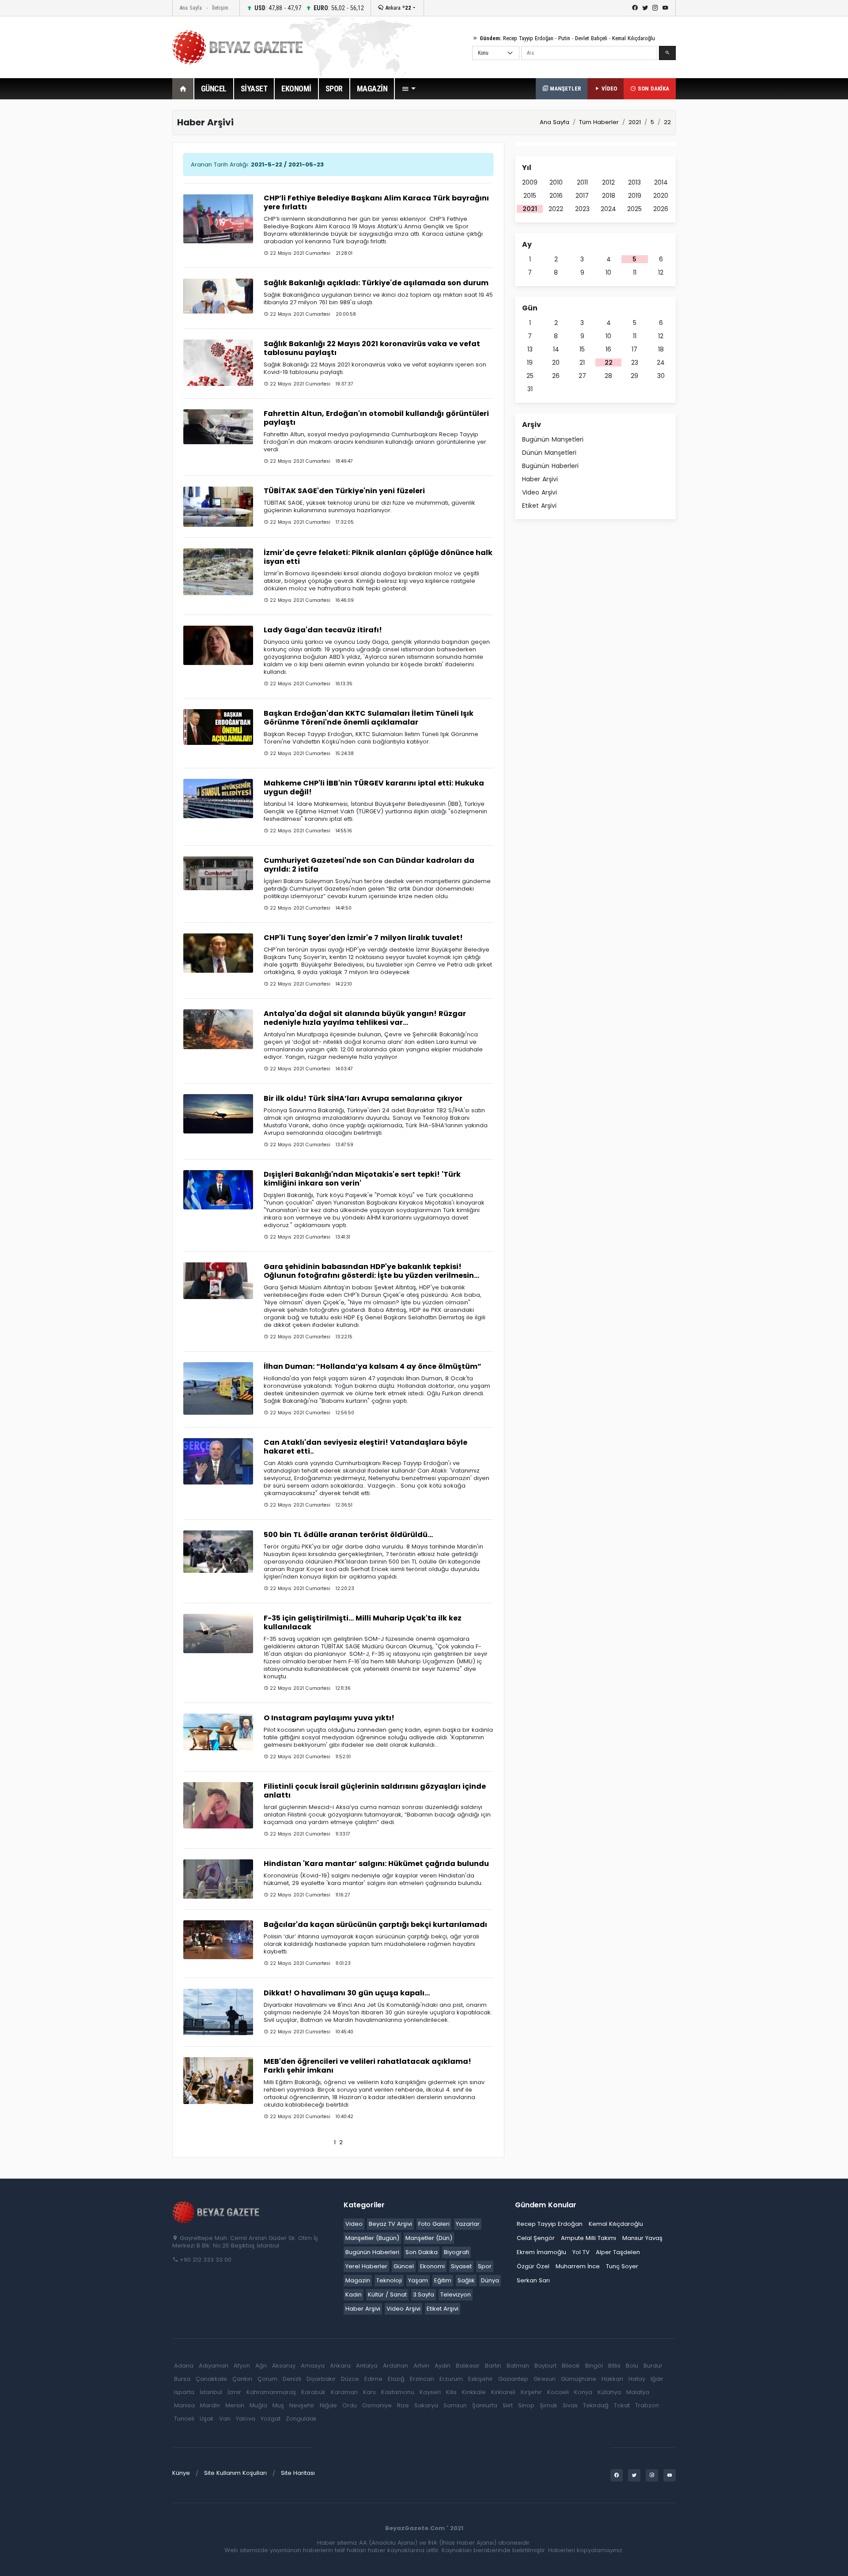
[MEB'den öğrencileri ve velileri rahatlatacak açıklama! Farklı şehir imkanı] (218, 2080)
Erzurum (451, 2379)
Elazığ (396, 2379)
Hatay (637, 2379)
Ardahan (396, 2366)
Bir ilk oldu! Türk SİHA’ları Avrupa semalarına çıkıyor (363, 1098)
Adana (184, 2366)
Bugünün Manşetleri (553, 439)
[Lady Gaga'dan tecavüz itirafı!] (218, 645)
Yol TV (581, 2252)
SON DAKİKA (653, 89)
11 (635, 272)
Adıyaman (214, 2366)
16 (608, 349)
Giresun (545, 2379)
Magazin (358, 2280)
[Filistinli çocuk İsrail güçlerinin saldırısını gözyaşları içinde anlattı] (218, 1805)
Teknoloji (389, 2280)
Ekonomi (432, 2266)
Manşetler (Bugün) (372, 2238)
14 (556, 349)
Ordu (350, 2405)
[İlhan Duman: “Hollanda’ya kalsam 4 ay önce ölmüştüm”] (218, 1388)
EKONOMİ (296, 89)
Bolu (632, 2366)
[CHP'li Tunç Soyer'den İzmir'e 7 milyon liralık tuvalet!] (218, 953)
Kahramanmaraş (271, 2392)
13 (530, 349)
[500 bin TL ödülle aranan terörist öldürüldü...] (218, 1551)
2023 (582, 209)
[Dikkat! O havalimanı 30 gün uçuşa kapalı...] (218, 2011)
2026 (661, 209)
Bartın (493, 2366)
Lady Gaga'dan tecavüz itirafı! (323, 630)
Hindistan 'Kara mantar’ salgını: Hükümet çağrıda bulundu (376, 1864)
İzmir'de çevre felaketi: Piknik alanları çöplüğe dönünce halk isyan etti (378, 557)
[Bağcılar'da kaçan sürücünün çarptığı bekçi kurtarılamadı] (218, 1940)
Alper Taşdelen (618, 2252)
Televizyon (456, 2295)
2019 (635, 196)
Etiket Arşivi (539, 506)
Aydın (443, 2366)
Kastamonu (398, 2392)
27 (582, 376)
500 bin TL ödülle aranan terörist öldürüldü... (348, 1535)
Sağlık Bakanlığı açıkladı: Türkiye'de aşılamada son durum (376, 283)
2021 (530, 209)
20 (556, 363)
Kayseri (430, 2392)
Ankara (397, 8)
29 (634, 376)
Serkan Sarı (533, 2280)
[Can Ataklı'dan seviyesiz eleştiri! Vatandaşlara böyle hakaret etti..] (218, 1461)
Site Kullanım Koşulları (235, 2473)
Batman (518, 2366)
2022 (556, 209)
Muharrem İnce (578, 2266)
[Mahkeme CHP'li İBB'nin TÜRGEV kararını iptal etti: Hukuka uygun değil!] (218, 798)
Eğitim (443, 2280)
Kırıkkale (474, 2392)
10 (608, 272)
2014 (661, 182)
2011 (582, 182)
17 (634, 349)
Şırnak (549, 2405)
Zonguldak (301, 2419)
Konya (583, 2392)
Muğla (258, 2405)
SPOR (334, 89)
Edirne (373, 2379)
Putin (564, 38)
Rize (403, 2405)
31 (530, 389)
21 (582, 363)
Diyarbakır (321, 2379)
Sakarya (426, 2405)
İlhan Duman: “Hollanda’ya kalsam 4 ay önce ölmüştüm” (373, 1366)
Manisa (184, 2405)
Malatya (638, 2392)
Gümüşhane (579, 2379)
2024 (608, 209)
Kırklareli (503, 2392)
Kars (369, 2392)
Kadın (354, 2295)
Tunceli (184, 2419)
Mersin (235, 2405)
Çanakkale (211, 2379)
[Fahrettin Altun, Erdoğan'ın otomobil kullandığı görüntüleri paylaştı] (218, 426)
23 (635, 363)
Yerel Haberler (366, 2266)
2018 (609, 196)
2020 (661, 196)
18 (661, 349)
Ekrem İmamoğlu (541, 2252)
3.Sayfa (424, 2295)
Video (354, 2224)
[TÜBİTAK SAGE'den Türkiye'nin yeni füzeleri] (218, 506)
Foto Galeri (434, 2224)
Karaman (344, 2392)
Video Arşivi (539, 492)
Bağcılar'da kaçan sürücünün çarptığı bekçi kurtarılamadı (375, 1924)
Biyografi (456, 2252)
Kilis (451, 2392)
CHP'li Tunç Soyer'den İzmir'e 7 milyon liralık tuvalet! (363, 938)
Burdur (653, 2366)
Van (225, 2419)
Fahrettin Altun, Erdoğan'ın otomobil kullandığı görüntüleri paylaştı (376, 418)
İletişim (220, 8)
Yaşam (418, 2280)
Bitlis (614, 2366)
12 (661, 272)
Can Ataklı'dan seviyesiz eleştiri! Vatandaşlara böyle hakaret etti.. (365, 1447)
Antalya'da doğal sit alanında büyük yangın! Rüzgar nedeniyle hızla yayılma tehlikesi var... (365, 1018)
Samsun (455, 2405)
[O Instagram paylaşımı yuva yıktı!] (218, 1732)
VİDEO (608, 89)
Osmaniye (377, 2405)
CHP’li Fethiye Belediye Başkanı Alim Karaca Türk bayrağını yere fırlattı (376, 202)
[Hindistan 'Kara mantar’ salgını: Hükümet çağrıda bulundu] (218, 1879)
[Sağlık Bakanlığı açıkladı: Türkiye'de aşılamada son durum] (218, 296)
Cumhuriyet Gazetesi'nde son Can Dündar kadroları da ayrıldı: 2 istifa (369, 865)
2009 (530, 182)
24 (661, 363)
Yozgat (271, 2419)
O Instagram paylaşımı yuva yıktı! (329, 1718)
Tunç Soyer (622, 2266)
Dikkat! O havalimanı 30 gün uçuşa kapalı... (347, 1993)
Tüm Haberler (599, 122)
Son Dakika (422, 2252)
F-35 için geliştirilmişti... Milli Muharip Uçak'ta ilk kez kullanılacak (363, 1622)
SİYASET (254, 89)
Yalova (246, 2419)
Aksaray (284, 2366)
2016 (556, 196)
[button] (409, 89)
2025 (634, 209)
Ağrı (261, 2366)
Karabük (313, 2392)
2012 (608, 182)
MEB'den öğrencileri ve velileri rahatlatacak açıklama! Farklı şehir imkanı (367, 2066)
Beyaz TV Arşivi (390, 2224)
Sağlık (466, 2280)
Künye (181, 2473)
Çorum (267, 2379)
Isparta (184, 2392)
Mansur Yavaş (642, 2238)
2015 (530, 196)
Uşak (207, 2419)
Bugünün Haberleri (550, 466)
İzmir (234, 2392)
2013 (634, 182)
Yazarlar (468, 2224)
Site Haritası (298, 2473)
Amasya (313, 2366)
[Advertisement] (124, 242)
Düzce (350, 2379)
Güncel (404, 2266)
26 (556, 376)
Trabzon (647, 2405)
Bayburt (545, 2366)
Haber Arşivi (540, 479)
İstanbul (211, 2392)
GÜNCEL (214, 89)
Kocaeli (558, 2392)
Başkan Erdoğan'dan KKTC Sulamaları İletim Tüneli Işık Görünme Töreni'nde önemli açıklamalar (369, 718)
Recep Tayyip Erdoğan (528, 38)
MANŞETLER (564, 89)
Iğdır (657, 2379)
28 (608, 376)
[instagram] (655, 8)
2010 (556, 182)
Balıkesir (468, 2366)
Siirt (508, 2405)
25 (530, 376)
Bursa (182, 2379)
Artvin (421, 2366)
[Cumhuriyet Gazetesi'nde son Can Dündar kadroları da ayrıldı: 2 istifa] (218, 873)
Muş (278, 2405)
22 (609, 363)
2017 (582, 196)
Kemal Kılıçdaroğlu (634, 38)
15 (582, 349)
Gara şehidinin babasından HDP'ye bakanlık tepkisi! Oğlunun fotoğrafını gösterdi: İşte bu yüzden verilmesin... (371, 1271)
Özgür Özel (533, 2266)
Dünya (490, 2280)
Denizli (292, 2379)
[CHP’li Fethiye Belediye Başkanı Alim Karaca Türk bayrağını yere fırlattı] (218, 218)
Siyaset (461, 2266)
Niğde (328, 2405)
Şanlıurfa (485, 2405)
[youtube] (665, 8)
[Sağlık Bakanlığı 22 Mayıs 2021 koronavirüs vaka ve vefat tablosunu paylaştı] (218, 362)
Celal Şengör (536, 2238)
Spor (485, 2266)
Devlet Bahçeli (591, 38)
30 (661, 376)
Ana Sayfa (191, 8)
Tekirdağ (596, 2405)
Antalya (367, 2366)
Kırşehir (531, 2392)
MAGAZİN (372, 89)
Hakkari (612, 2379)
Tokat (622, 2405)
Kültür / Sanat (387, 2295)
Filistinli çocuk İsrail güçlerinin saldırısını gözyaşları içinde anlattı (375, 1791)
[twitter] (645, 8)
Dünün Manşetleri (549, 453)
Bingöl (594, 2366)
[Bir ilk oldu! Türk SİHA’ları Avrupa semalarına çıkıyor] (218, 1113)
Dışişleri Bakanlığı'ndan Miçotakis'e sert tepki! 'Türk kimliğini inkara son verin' (362, 1179)
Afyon (242, 2366)
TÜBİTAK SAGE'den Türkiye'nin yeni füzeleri (344, 491)
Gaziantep (513, 2379)
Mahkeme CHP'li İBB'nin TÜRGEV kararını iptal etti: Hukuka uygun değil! (374, 788)
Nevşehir (302, 2405)
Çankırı (242, 2379)
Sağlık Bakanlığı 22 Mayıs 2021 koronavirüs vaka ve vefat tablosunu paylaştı (372, 348)
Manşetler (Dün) (429, 2238)
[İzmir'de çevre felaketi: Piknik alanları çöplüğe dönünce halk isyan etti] (218, 572)
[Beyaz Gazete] (216, 2212)
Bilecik (571, 2366)
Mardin (210, 2405)
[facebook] (635, 8)
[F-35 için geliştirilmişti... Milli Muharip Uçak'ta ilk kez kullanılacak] (218, 1633)
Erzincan (422, 2379)
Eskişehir (481, 2379)
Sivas (570, 2405)
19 (530, 363)
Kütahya (609, 2392)
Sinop (526, 2405)
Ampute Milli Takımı (589, 2238)
